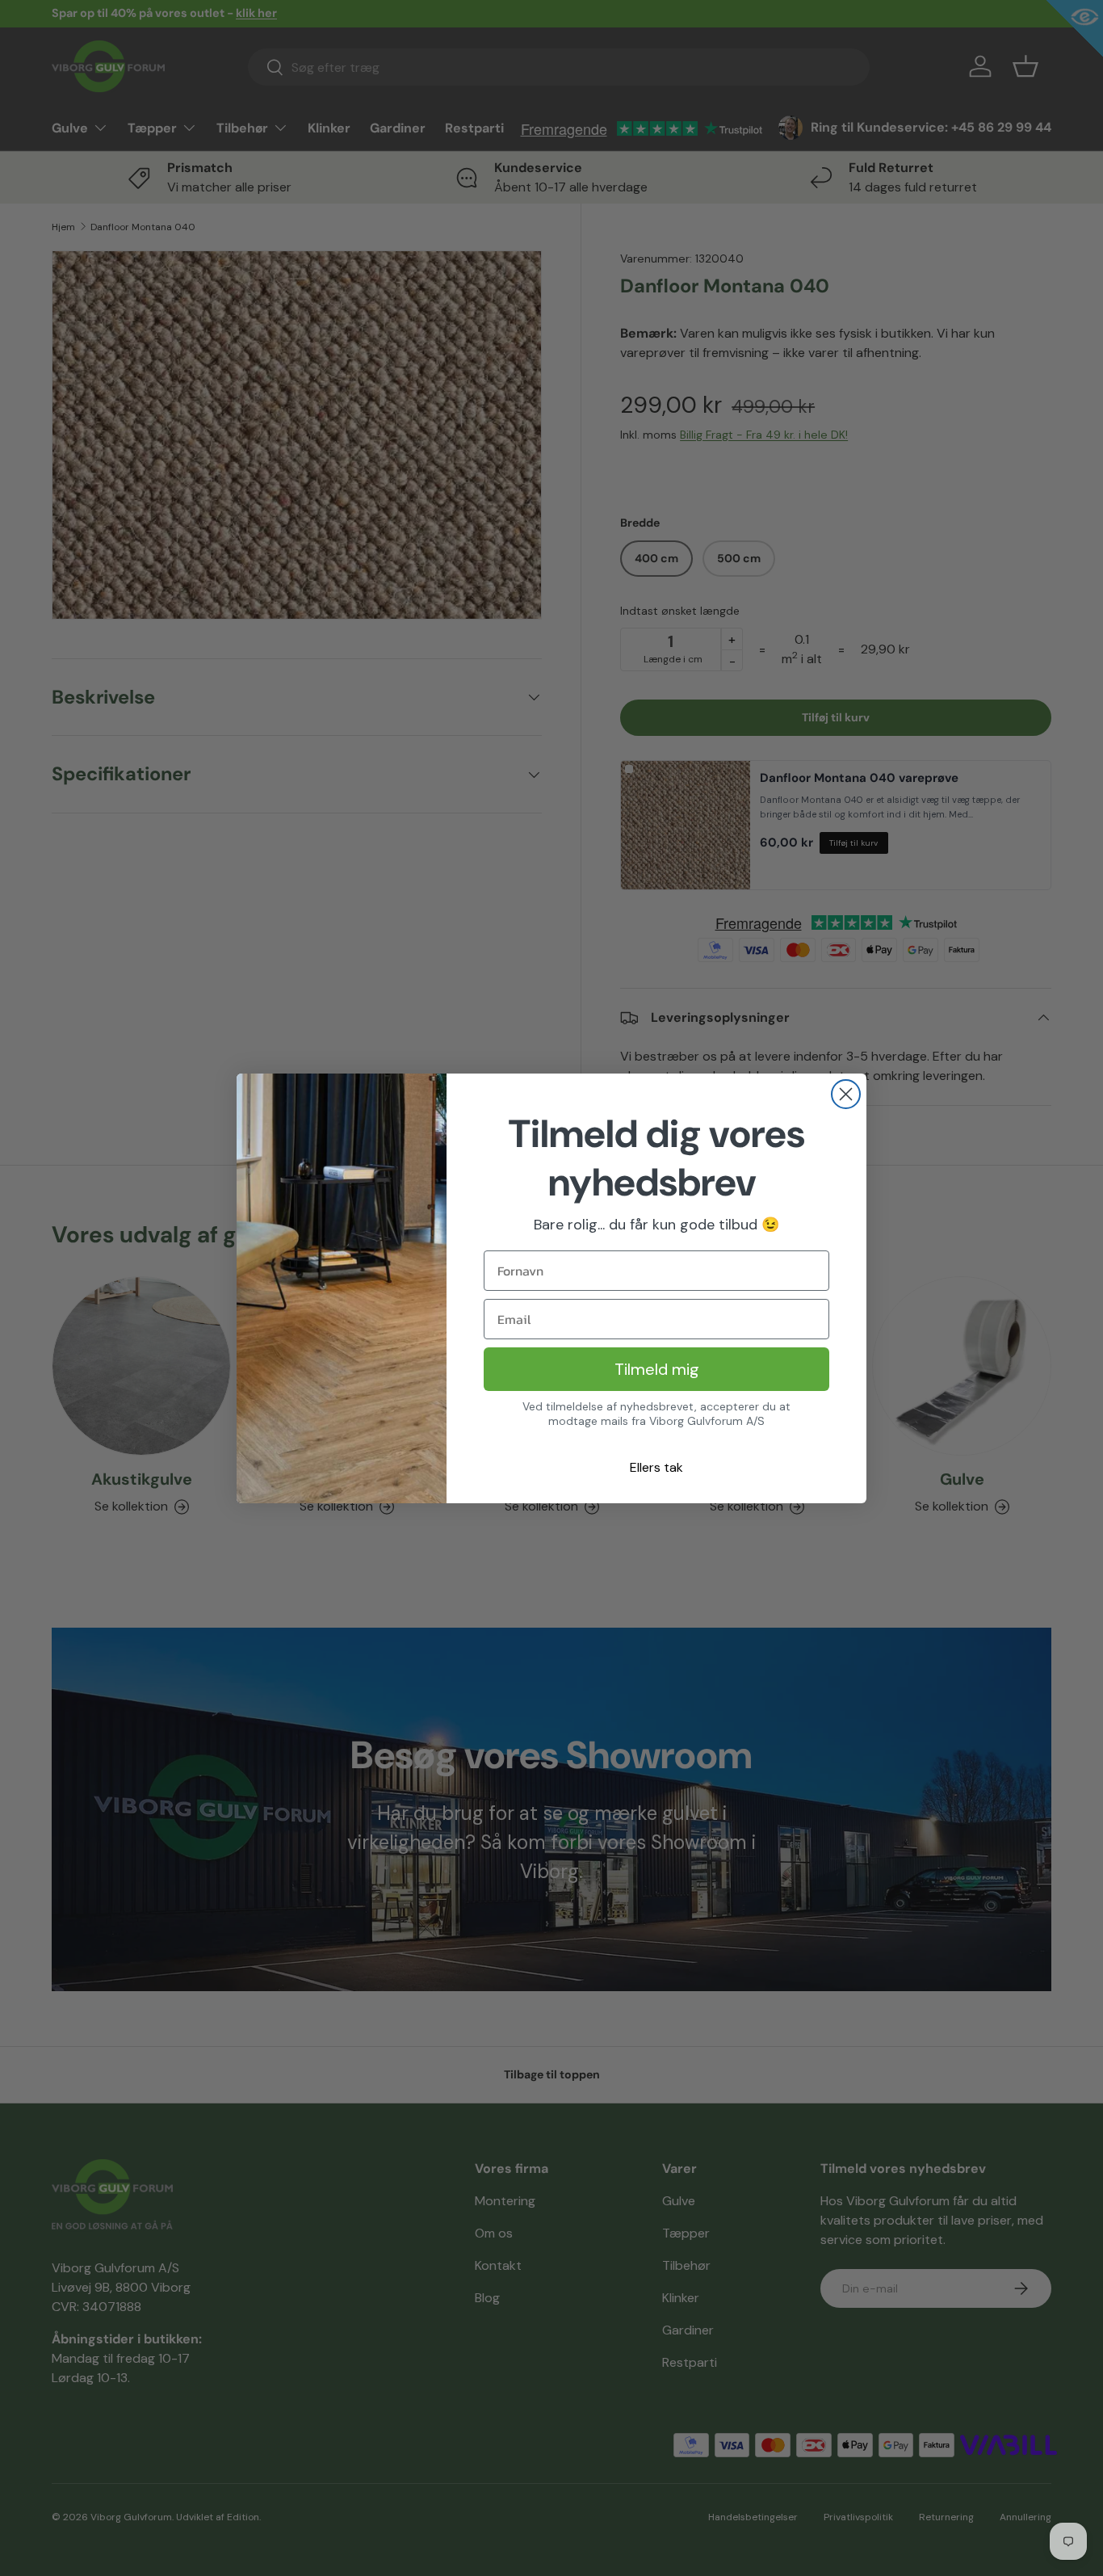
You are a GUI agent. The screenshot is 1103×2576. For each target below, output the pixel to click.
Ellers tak (656, 1467)
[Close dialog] (846, 1094)
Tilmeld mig (657, 1369)
